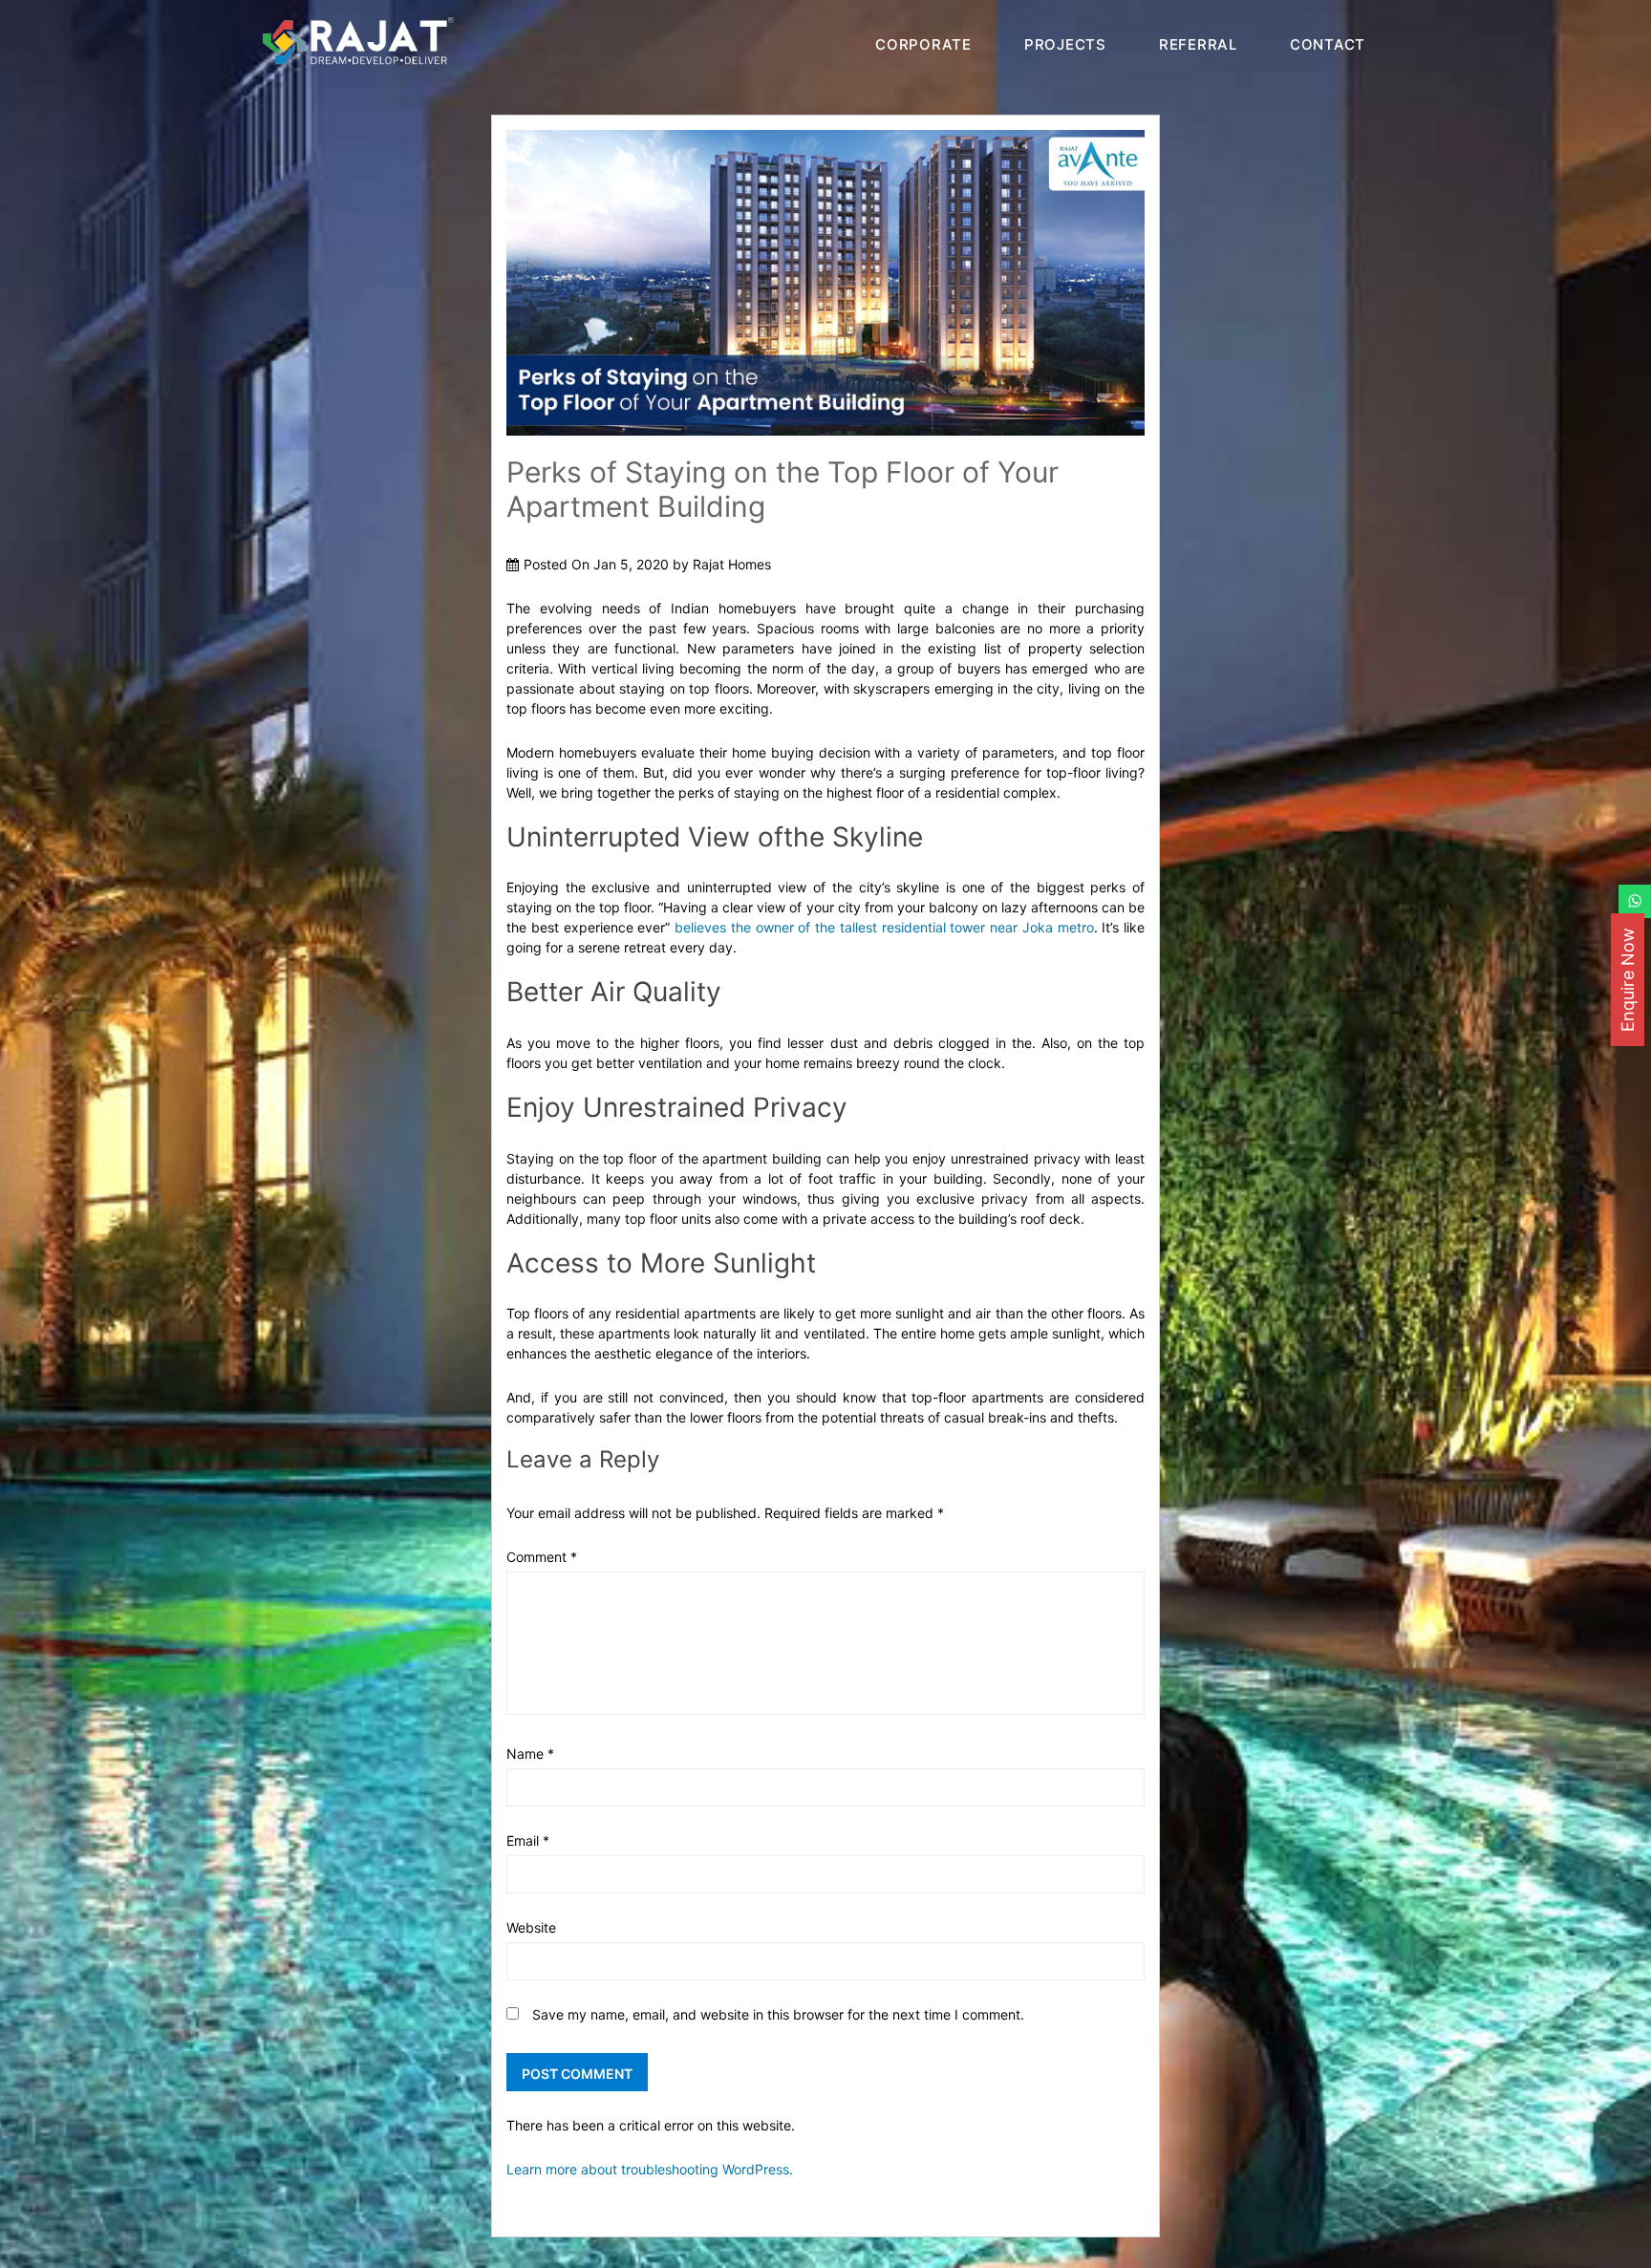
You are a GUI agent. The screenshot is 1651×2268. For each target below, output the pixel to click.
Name (530, 1754)
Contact (1328, 44)
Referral (1198, 44)
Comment (542, 1557)
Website (531, 1927)
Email (528, 1840)
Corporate (923, 44)
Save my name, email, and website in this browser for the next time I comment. (778, 2014)
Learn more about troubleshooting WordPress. (650, 2169)
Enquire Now (1628, 980)
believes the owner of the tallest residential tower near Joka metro (884, 927)
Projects (1065, 44)
